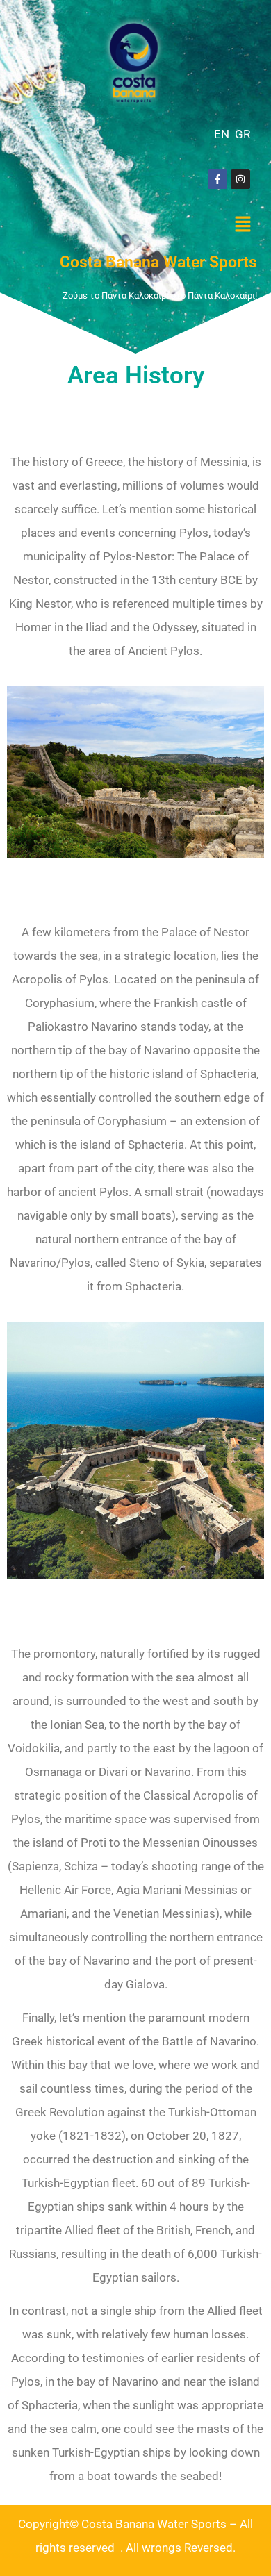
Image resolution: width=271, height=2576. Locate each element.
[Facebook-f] (217, 179)
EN (222, 134)
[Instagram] (240, 179)
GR (243, 134)
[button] (243, 225)
